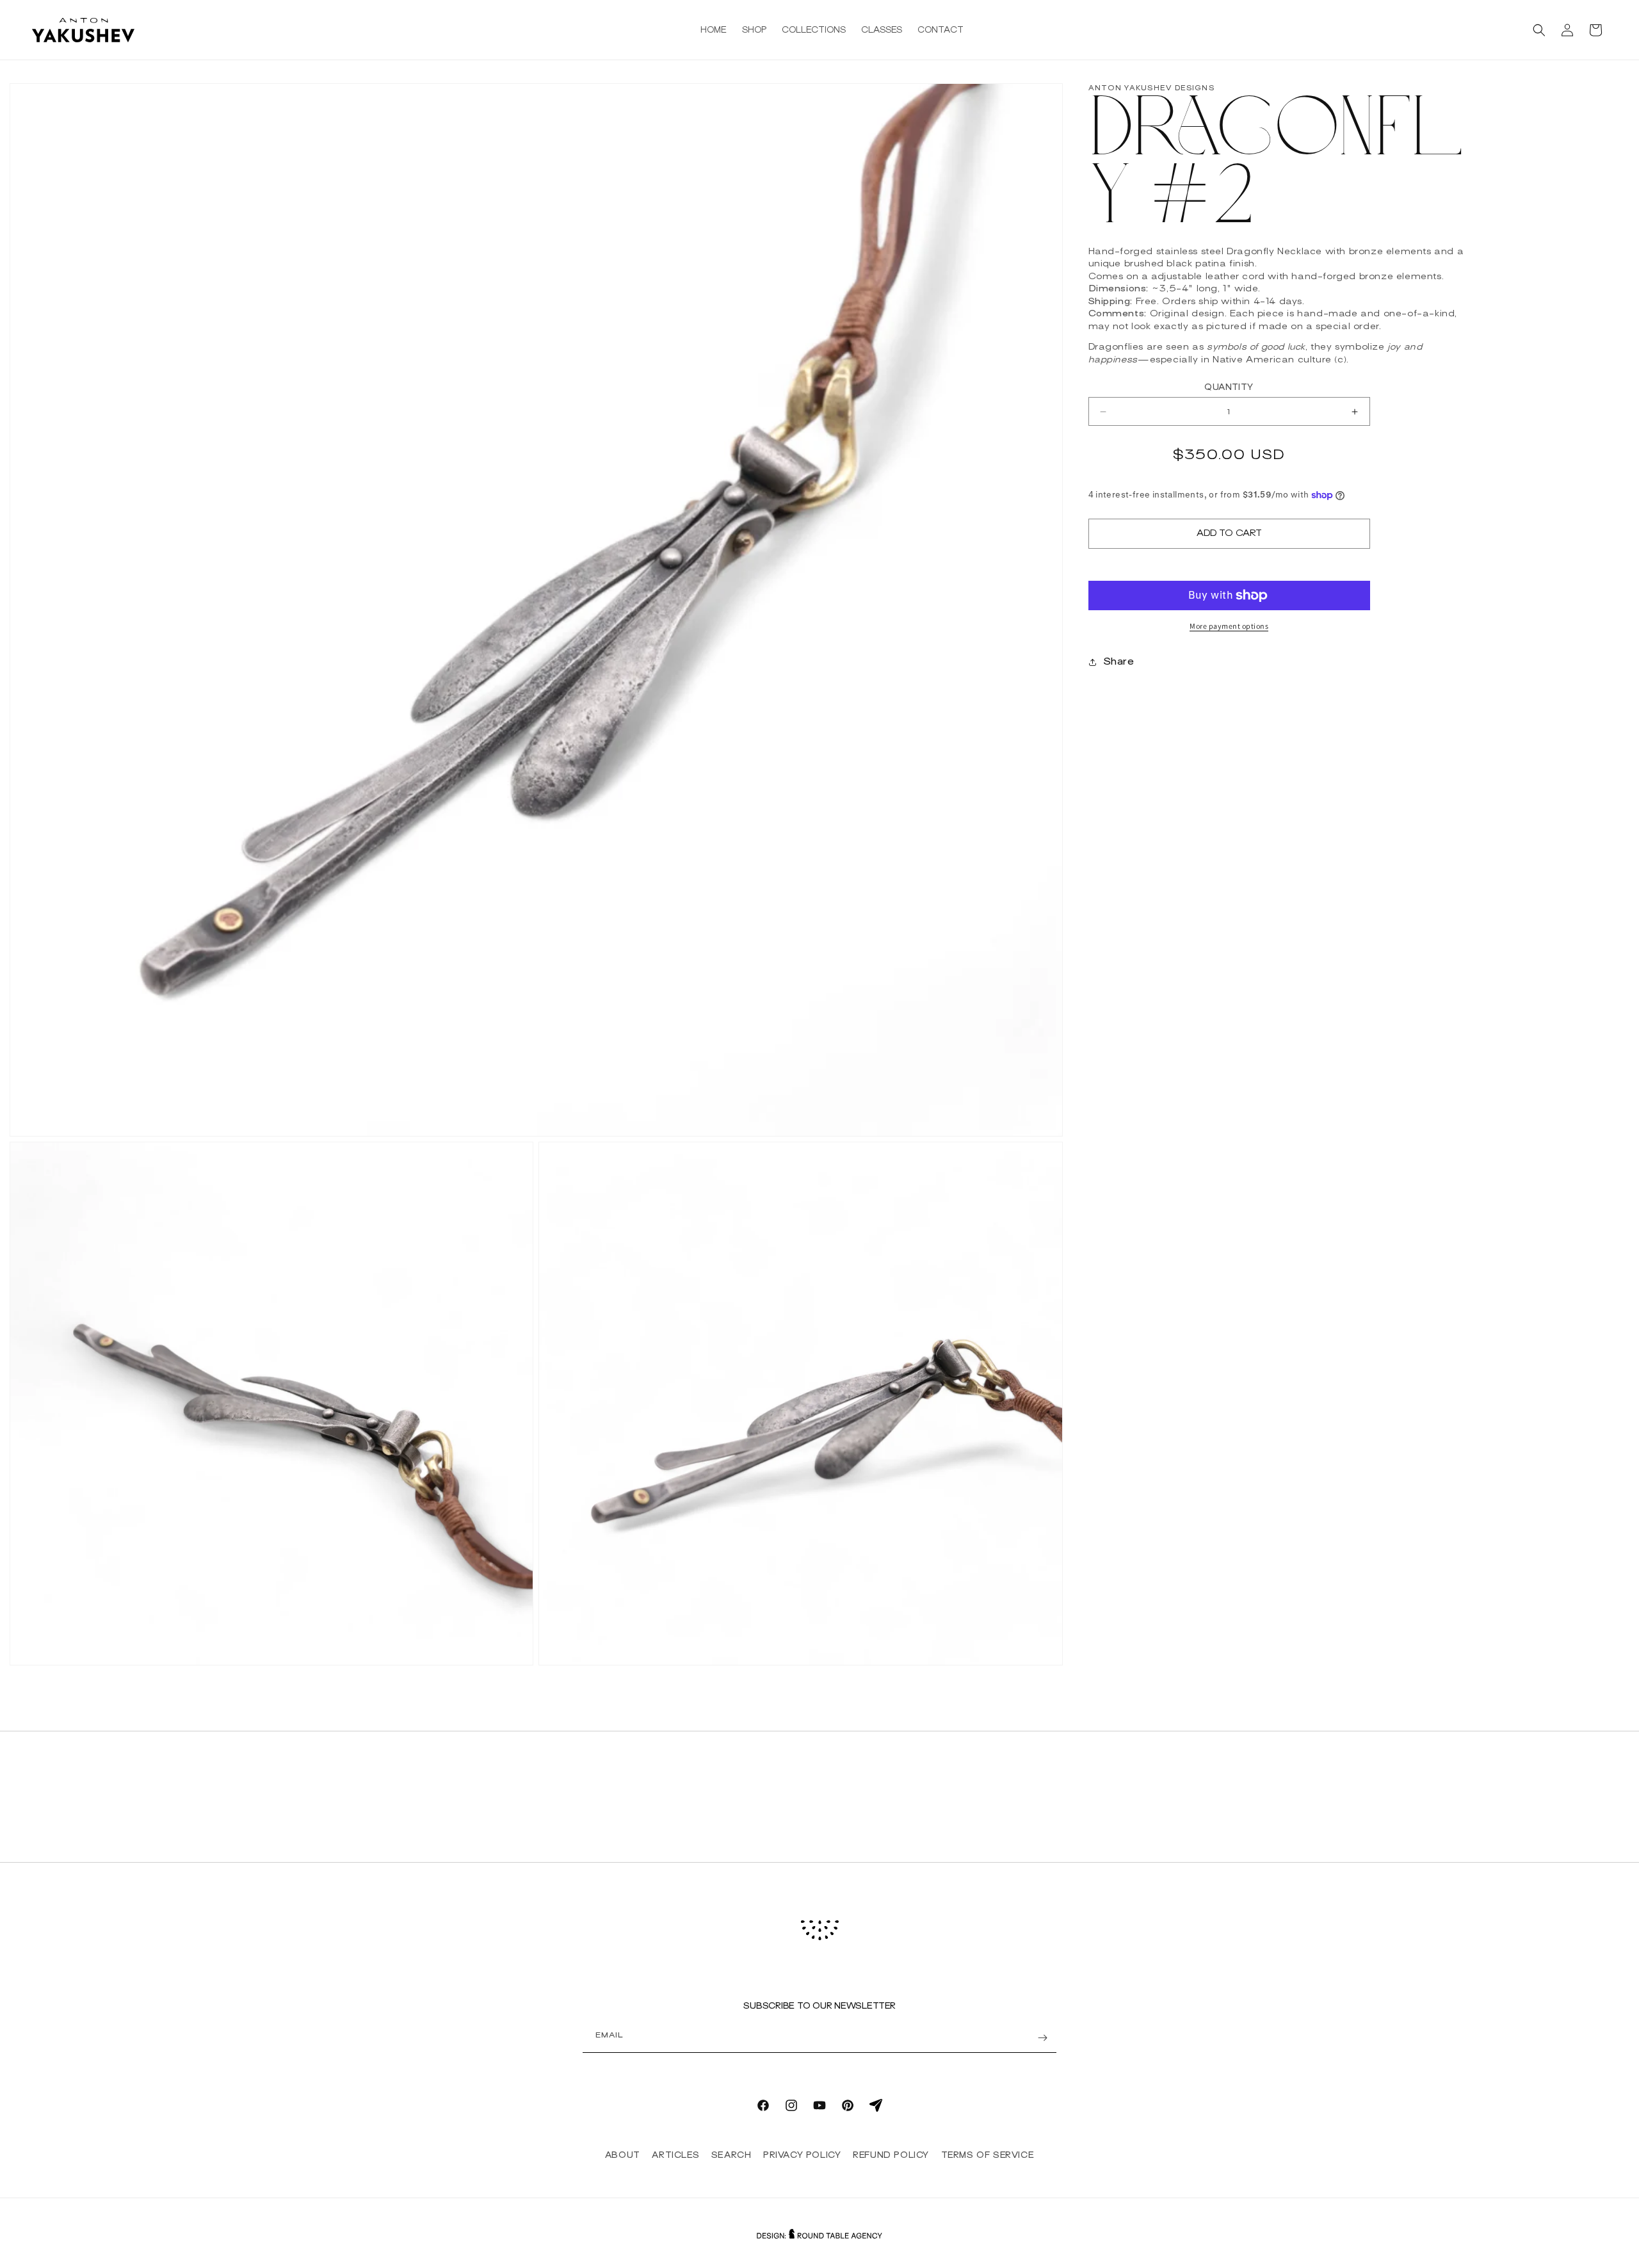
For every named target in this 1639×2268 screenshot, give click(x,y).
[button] (1539, 30)
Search (731, 2155)
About (623, 2155)
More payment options (1229, 626)
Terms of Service (988, 2155)
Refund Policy (891, 2155)
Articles (675, 2155)
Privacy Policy (802, 2155)
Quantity (1229, 388)
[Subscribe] (1042, 2038)
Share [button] (1119, 662)
